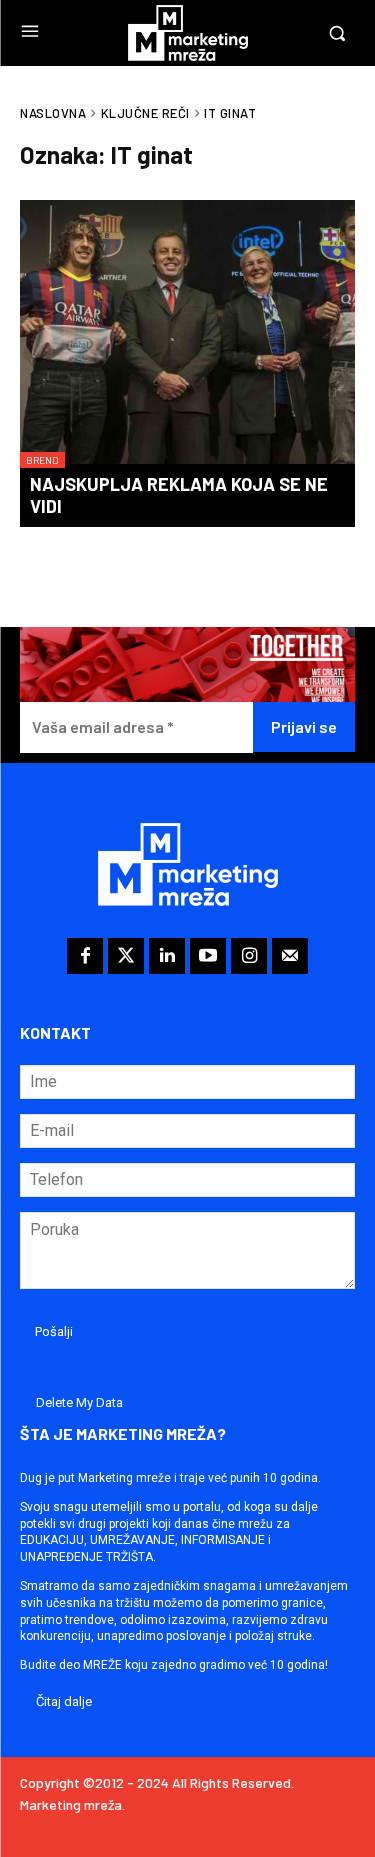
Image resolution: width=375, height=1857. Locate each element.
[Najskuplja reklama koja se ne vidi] (187, 334)
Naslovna (53, 113)
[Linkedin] (167, 956)
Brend (42, 460)
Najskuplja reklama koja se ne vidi (179, 495)
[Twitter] (126, 956)
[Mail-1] (290, 956)
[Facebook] (85, 956)
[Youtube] (208, 956)
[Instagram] (249, 956)
